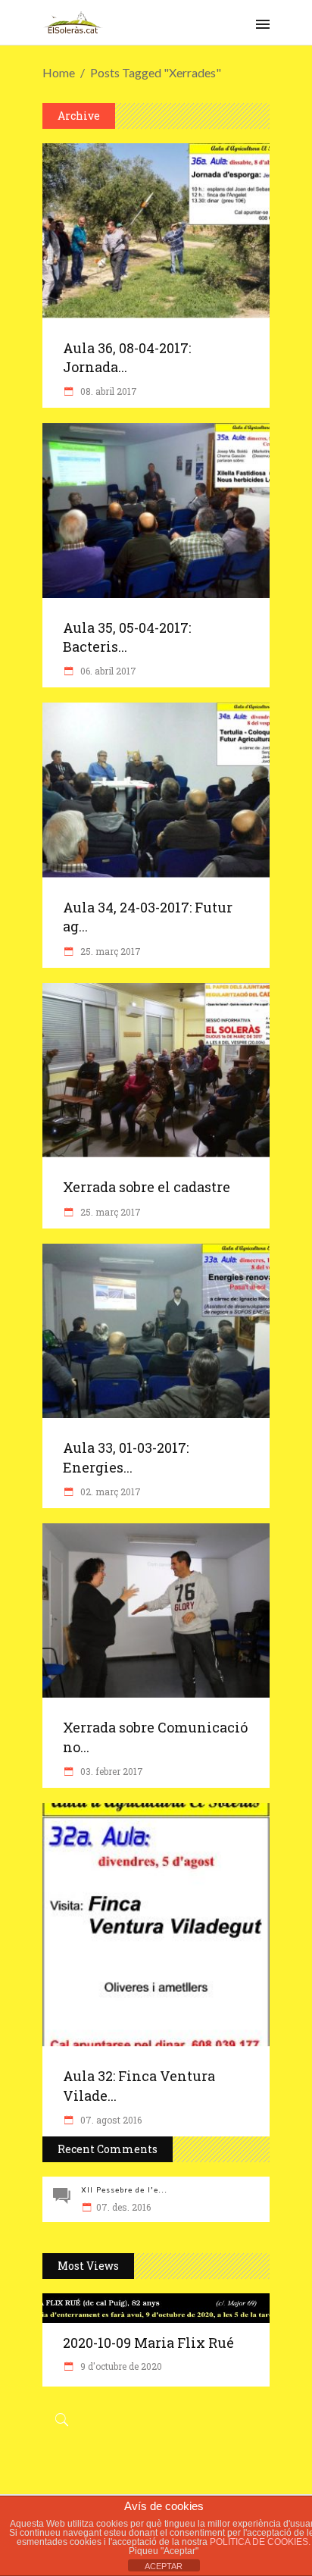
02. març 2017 (109, 1491)
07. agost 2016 (110, 2120)
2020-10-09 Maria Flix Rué (148, 2343)
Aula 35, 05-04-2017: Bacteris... (127, 637)
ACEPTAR (164, 2566)
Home (59, 72)
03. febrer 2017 (111, 1771)
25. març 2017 (109, 951)
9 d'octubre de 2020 (120, 2366)
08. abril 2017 (108, 391)
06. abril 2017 (107, 671)
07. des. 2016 (123, 2207)
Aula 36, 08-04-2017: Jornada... (127, 357)
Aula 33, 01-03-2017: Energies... (126, 1457)
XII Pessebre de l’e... (124, 2190)
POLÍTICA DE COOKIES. (260, 2542)
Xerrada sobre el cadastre (147, 1187)
